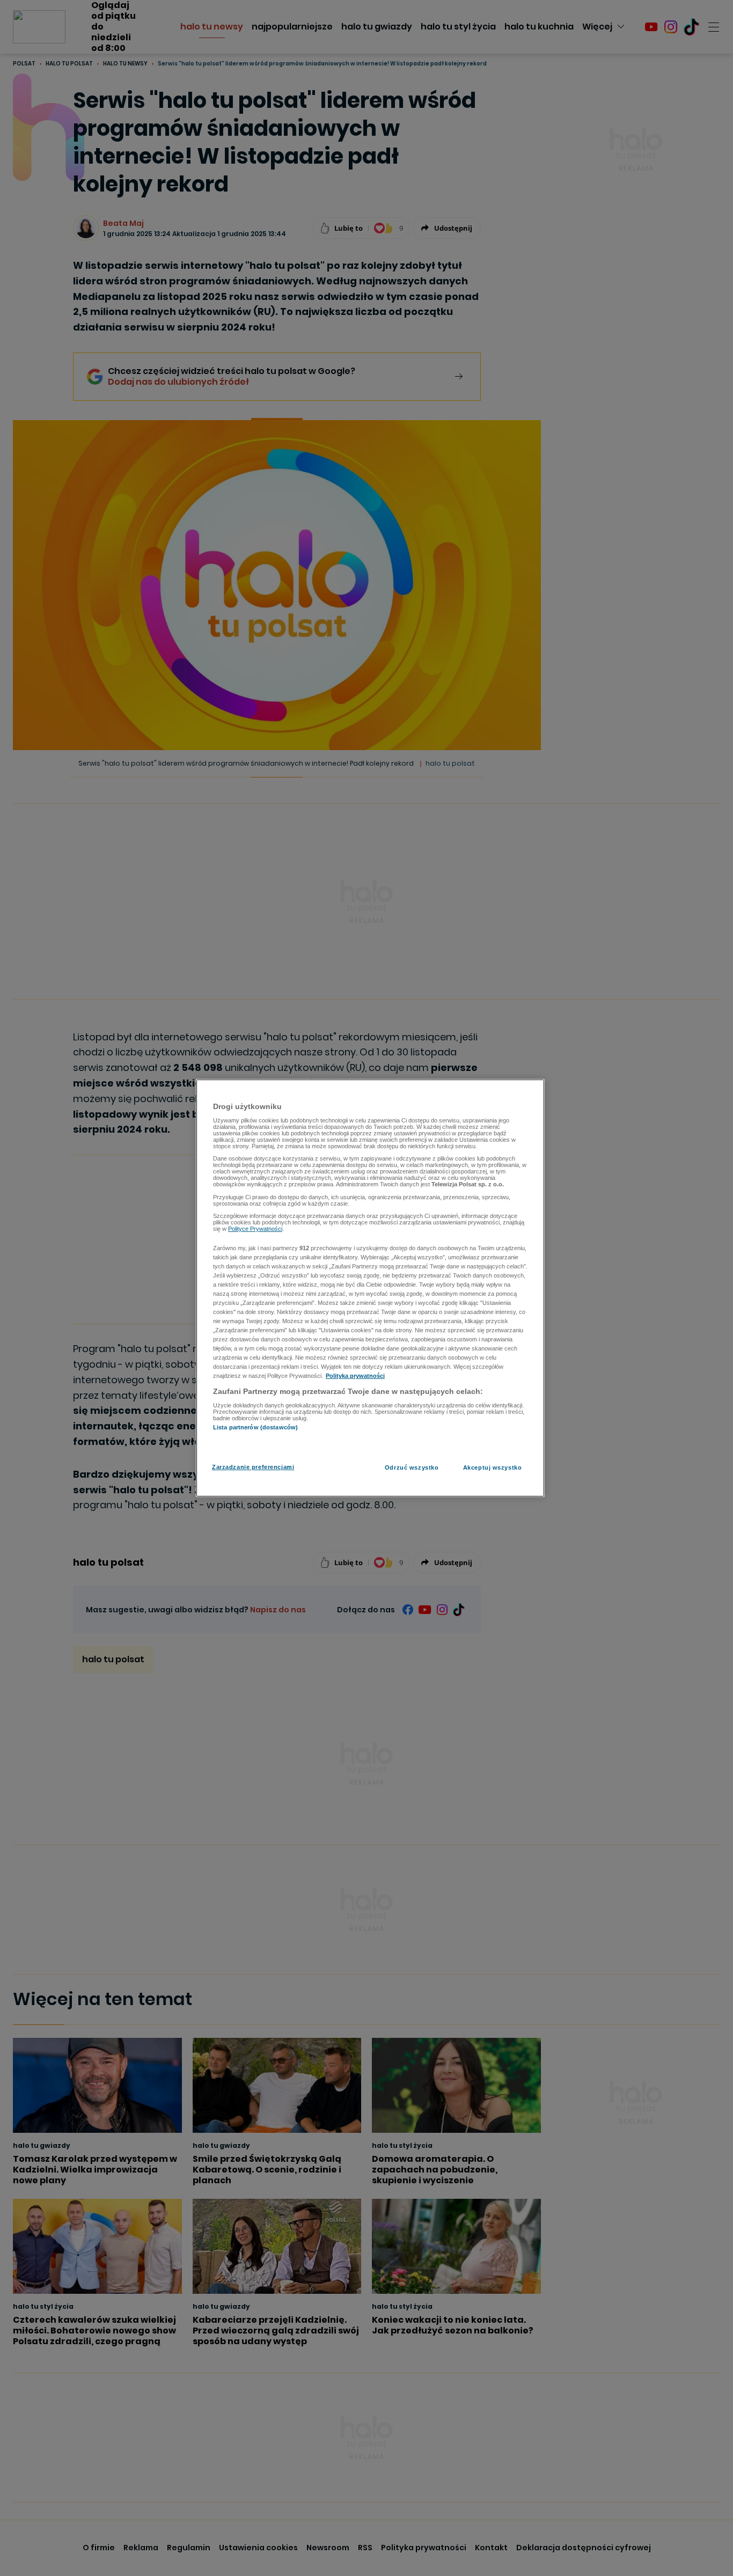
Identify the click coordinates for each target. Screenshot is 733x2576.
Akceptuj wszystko (493, 1467)
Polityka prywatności (355, 1376)
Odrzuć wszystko (412, 1467)
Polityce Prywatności (255, 1229)
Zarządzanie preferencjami (253, 1467)
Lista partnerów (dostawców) (255, 1427)
